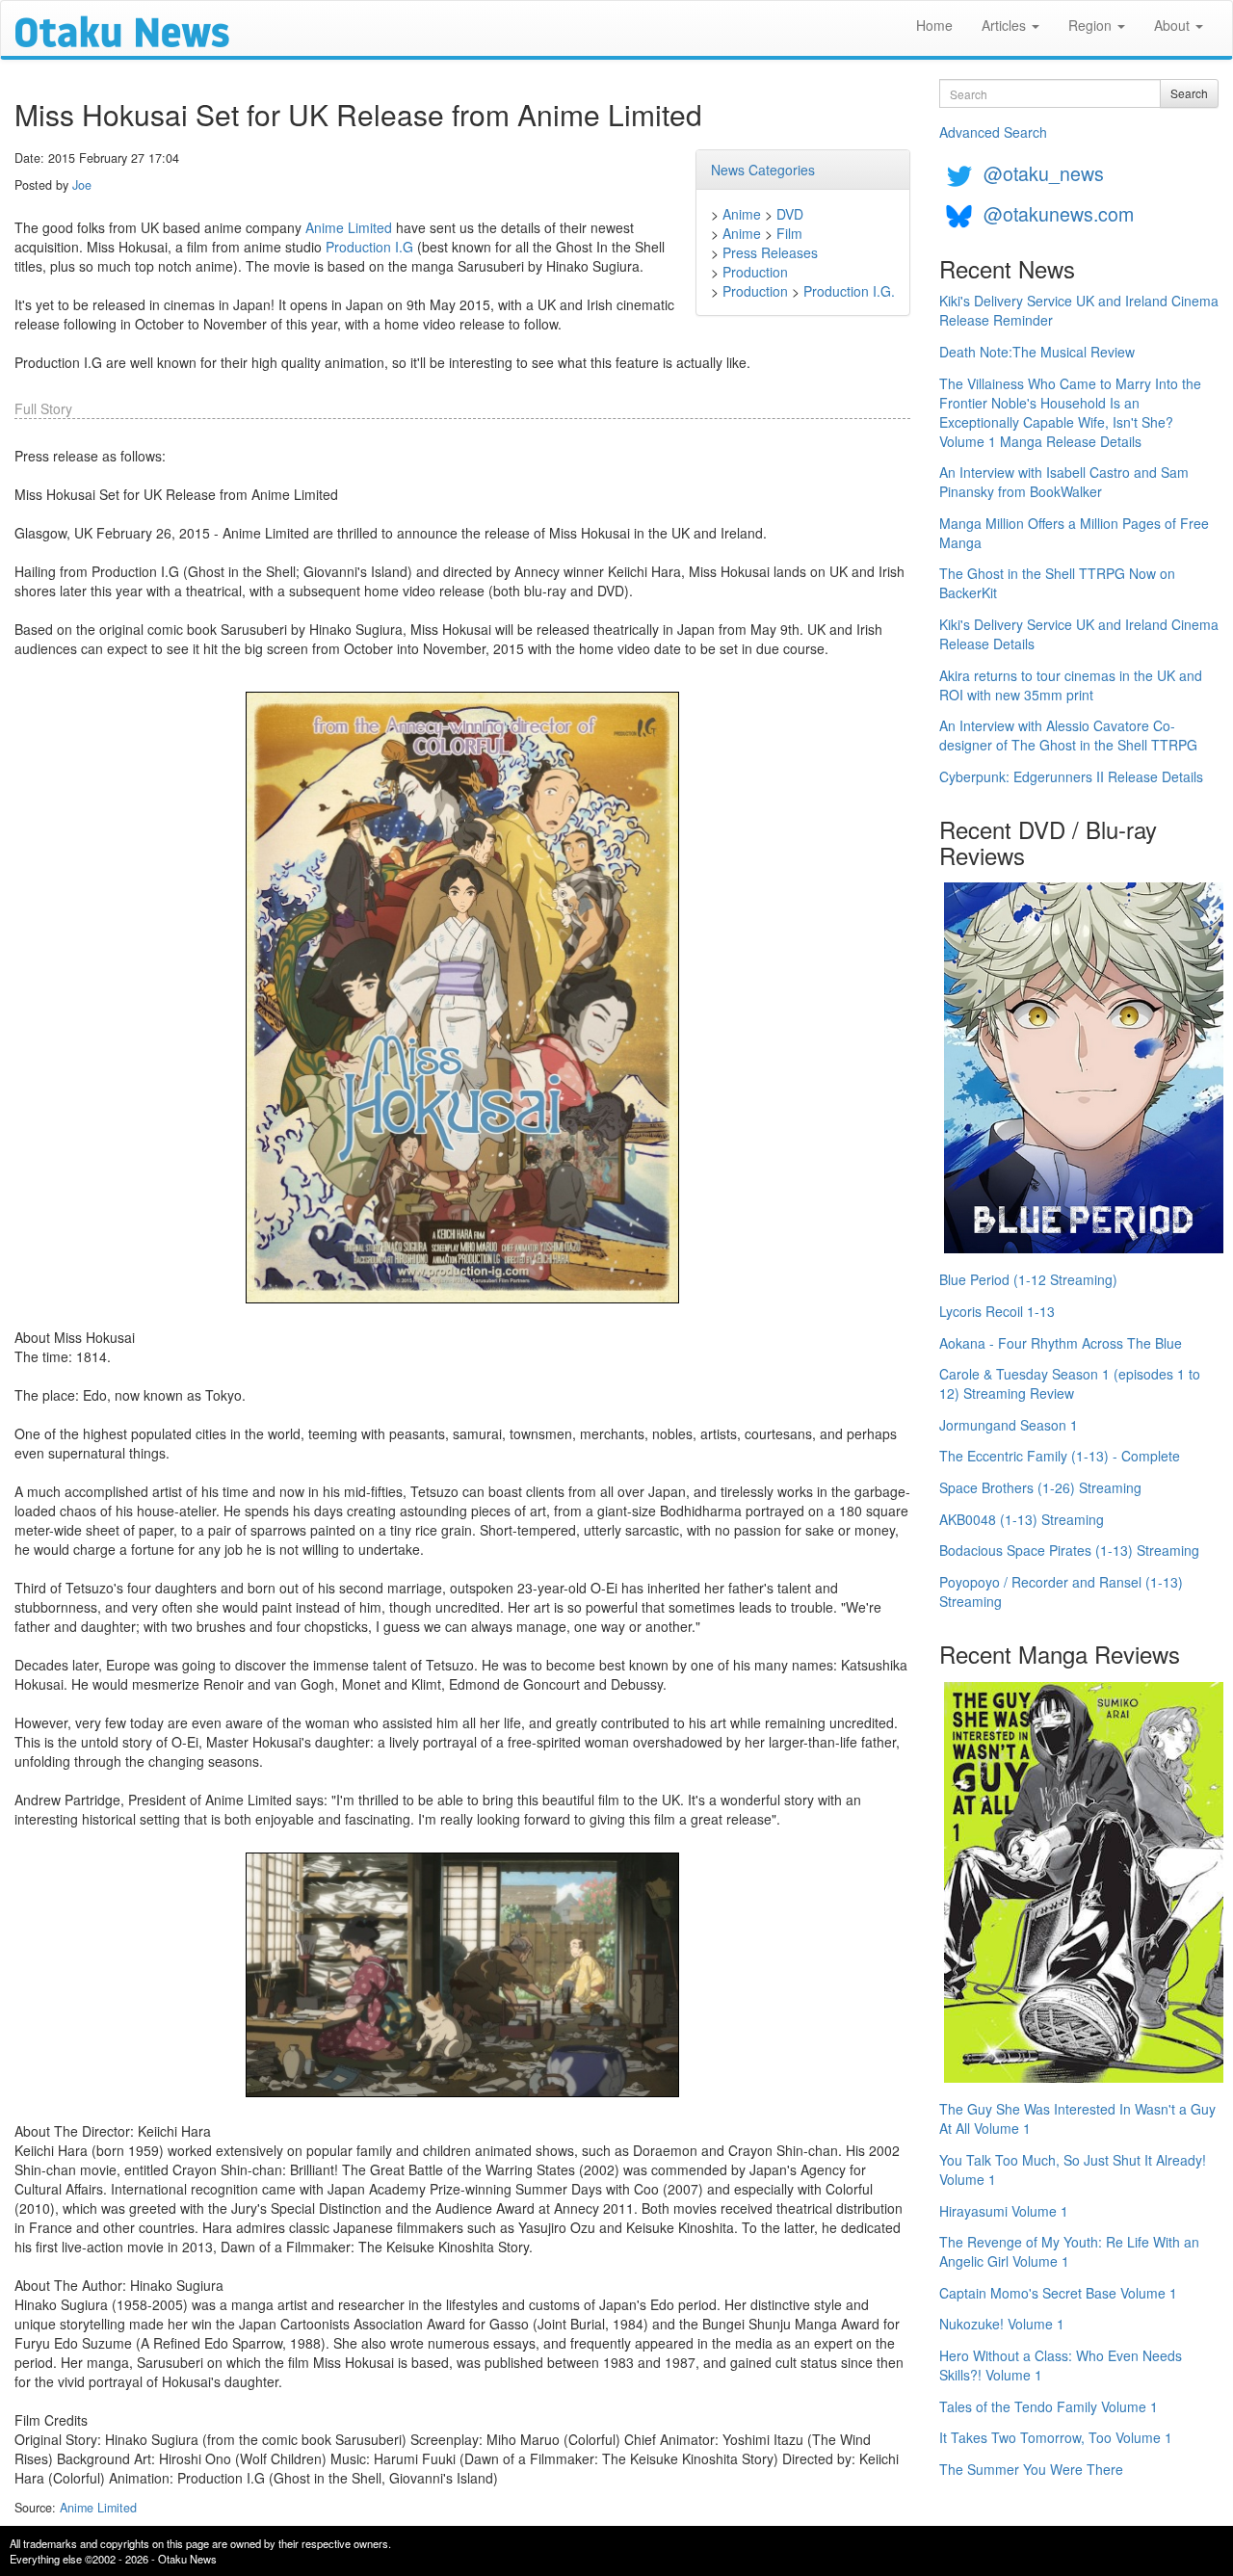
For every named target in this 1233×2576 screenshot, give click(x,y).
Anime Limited (349, 227)
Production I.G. (849, 291)
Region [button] (1092, 25)
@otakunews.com (1059, 213)
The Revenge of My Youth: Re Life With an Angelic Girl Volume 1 (1069, 2251)
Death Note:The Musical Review (1037, 352)
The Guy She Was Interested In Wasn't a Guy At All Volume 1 (1077, 2118)
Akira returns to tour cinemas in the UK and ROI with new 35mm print (1071, 685)
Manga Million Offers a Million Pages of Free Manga (1074, 533)
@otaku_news (1044, 173)
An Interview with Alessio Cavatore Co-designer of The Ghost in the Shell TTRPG (1068, 735)
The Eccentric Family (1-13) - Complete (1060, 1456)
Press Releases (770, 252)
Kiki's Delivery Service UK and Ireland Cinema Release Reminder (1079, 310)
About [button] (1174, 25)
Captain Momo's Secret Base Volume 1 (1058, 2293)
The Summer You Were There (1031, 2469)
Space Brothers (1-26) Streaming (1040, 1487)
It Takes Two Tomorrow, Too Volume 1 (1056, 2437)
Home (934, 25)
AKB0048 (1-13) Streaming (1022, 1519)
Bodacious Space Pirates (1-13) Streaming (1069, 1550)
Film (789, 233)
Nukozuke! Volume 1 (1002, 2324)
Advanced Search (993, 132)
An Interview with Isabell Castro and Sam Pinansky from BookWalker (1064, 482)
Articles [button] (1006, 25)
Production (755, 272)
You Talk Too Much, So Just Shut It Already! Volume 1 (1073, 2169)
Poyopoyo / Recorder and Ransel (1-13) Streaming (1061, 1591)
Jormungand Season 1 (1009, 1425)
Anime (742, 214)
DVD (790, 214)
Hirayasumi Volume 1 (1004, 2211)
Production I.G (369, 247)
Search (1189, 93)
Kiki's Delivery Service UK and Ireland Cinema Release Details (1079, 634)
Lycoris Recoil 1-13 (997, 1311)
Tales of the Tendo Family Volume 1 (1049, 2406)
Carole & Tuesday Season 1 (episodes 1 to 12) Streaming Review (1070, 1383)
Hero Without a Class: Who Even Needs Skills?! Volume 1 (1061, 2365)
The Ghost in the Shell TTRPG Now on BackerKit (1057, 583)
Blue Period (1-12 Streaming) (1028, 1279)
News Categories (763, 170)
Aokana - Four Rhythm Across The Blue (1061, 1343)
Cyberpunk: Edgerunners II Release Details (1071, 776)
